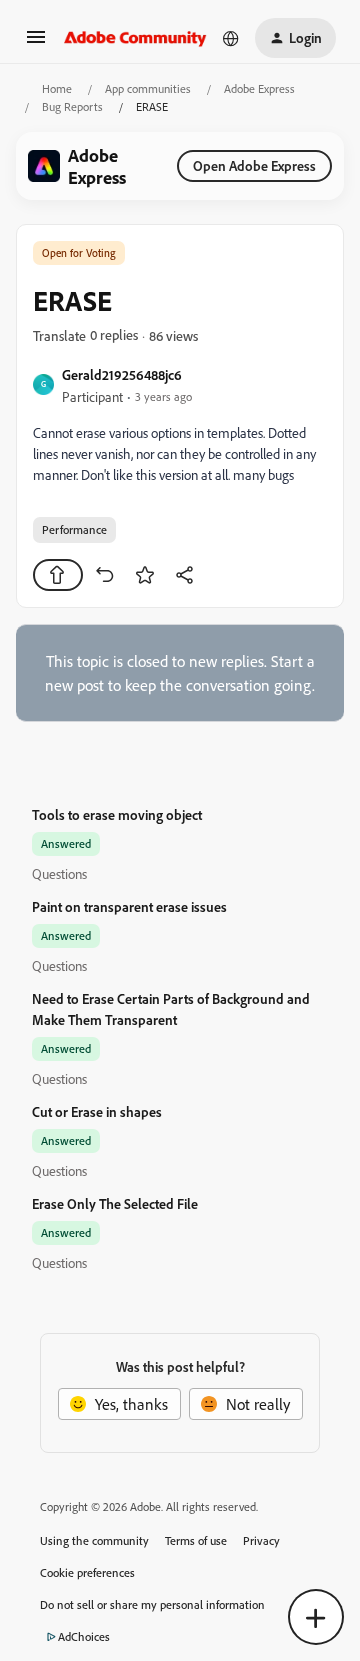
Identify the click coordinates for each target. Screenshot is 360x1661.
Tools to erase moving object (117, 814)
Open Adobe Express (254, 165)
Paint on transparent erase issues (129, 906)
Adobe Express (259, 88)
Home (57, 88)
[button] (36, 43)
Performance (74, 529)
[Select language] (231, 38)
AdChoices (84, 1636)
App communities (148, 88)
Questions (59, 873)
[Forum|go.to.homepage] (135, 38)
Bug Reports (72, 106)
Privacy (261, 1540)
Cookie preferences (87, 1572)
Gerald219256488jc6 (122, 374)
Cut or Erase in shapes (97, 1111)
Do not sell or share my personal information (152, 1604)
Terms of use (196, 1540)
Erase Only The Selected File (115, 1203)
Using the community (94, 1540)
